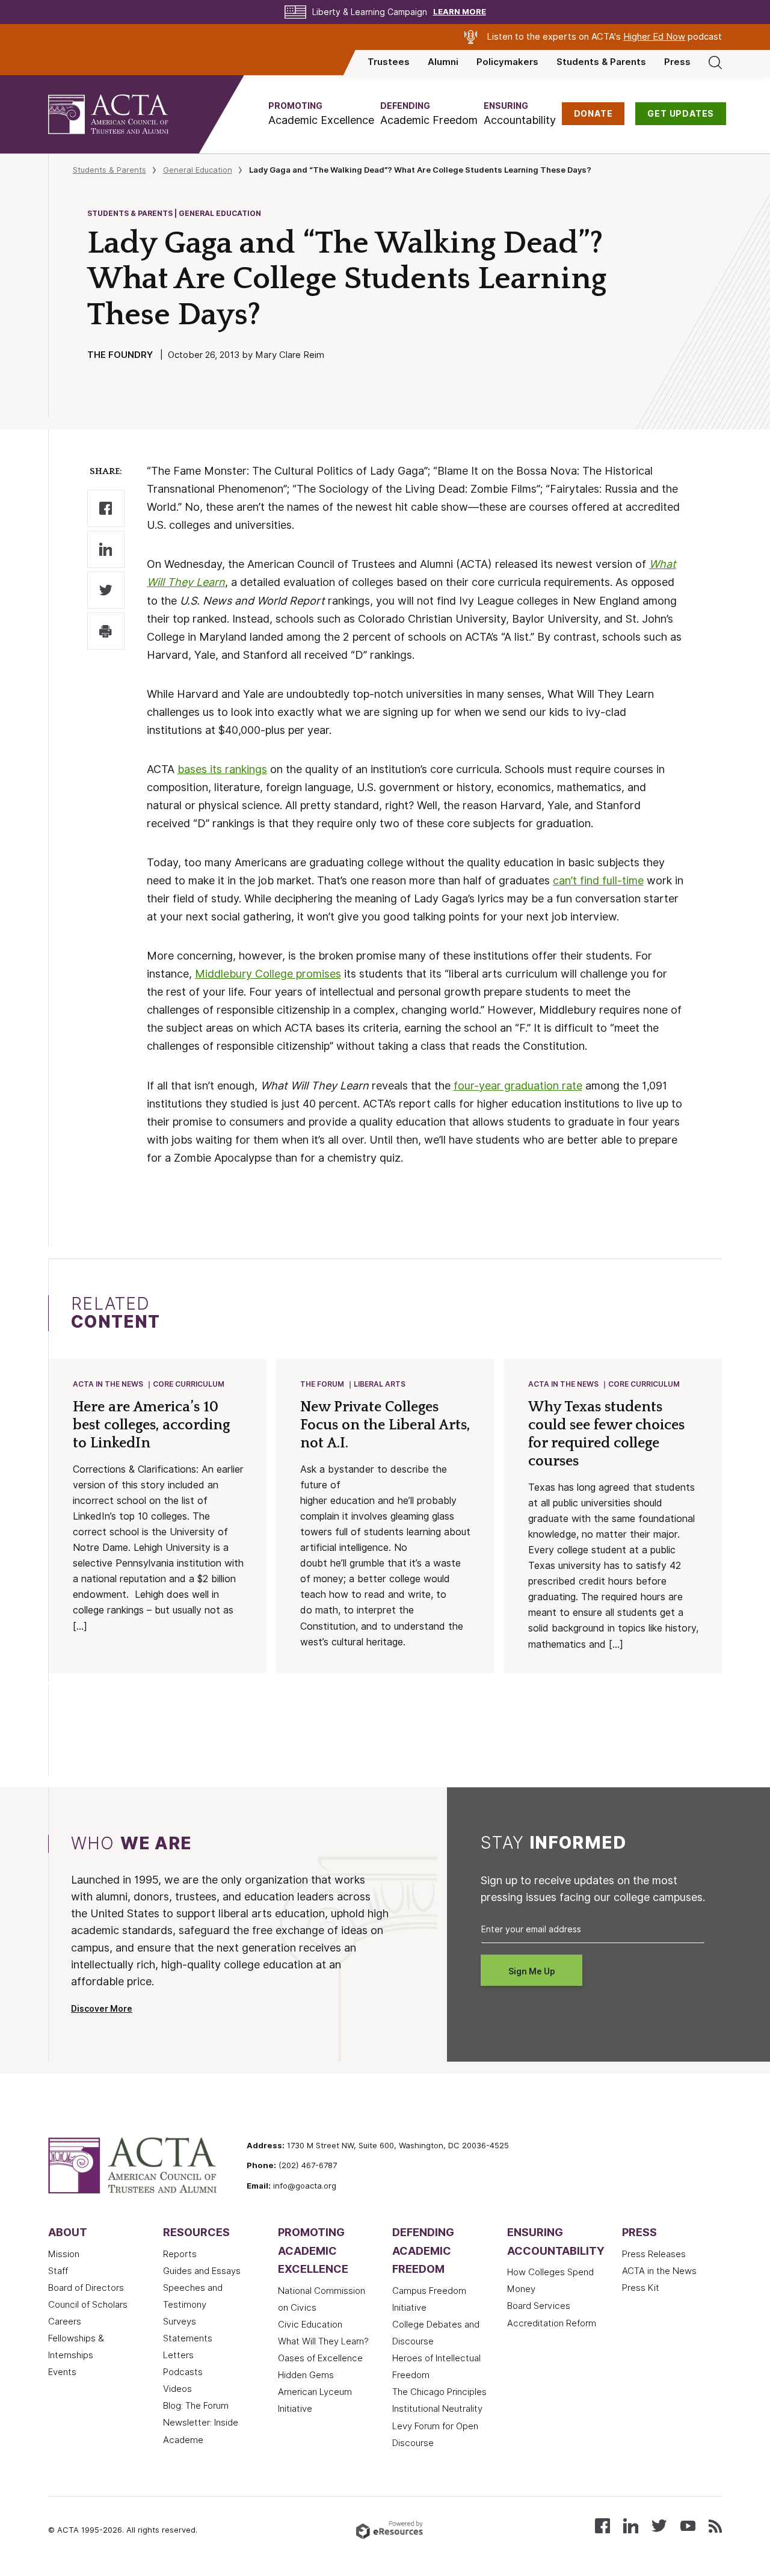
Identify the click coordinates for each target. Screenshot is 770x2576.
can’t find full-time (598, 880)
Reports (180, 2254)
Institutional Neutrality (437, 2409)
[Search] (715, 62)
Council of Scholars (88, 2305)
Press (677, 62)
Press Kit (641, 2288)
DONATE (593, 114)
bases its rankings (222, 769)
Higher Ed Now (654, 37)
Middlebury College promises (268, 974)
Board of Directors (86, 2288)
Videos (177, 2389)
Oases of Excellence (320, 2358)
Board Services (539, 2306)
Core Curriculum (189, 1384)
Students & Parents (601, 62)
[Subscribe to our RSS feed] (715, 2525)
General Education (198, 170)
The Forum (322, 1384)
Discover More (102, 2009)
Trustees (389, 62)
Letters (178, 2355)
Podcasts (183, 2372)
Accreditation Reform (552, 2323)
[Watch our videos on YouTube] (688, 2525)
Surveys (180, 2322)
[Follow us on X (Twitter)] (659, 2525)
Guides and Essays (202, 2271)
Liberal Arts (380, 1384)
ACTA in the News (108, 1384)
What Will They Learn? (323, 2341)
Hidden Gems (306, 2375)
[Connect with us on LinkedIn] (631, 2525)
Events (62, 2372)
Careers (65, 2322)
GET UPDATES (681, 114)
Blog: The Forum (196, 2406)
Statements (188, 2338)
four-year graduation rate (518, 1086)
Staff (58, 2271)
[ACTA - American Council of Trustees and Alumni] (123, 114)
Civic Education (310, 2325)
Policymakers (507, 62)
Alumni (443, 62)
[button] (321, 114)
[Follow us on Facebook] (602, 2525)
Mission (64, 2254)
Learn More (460, 12)
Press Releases (654, 2254)
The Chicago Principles (439, 2392)
